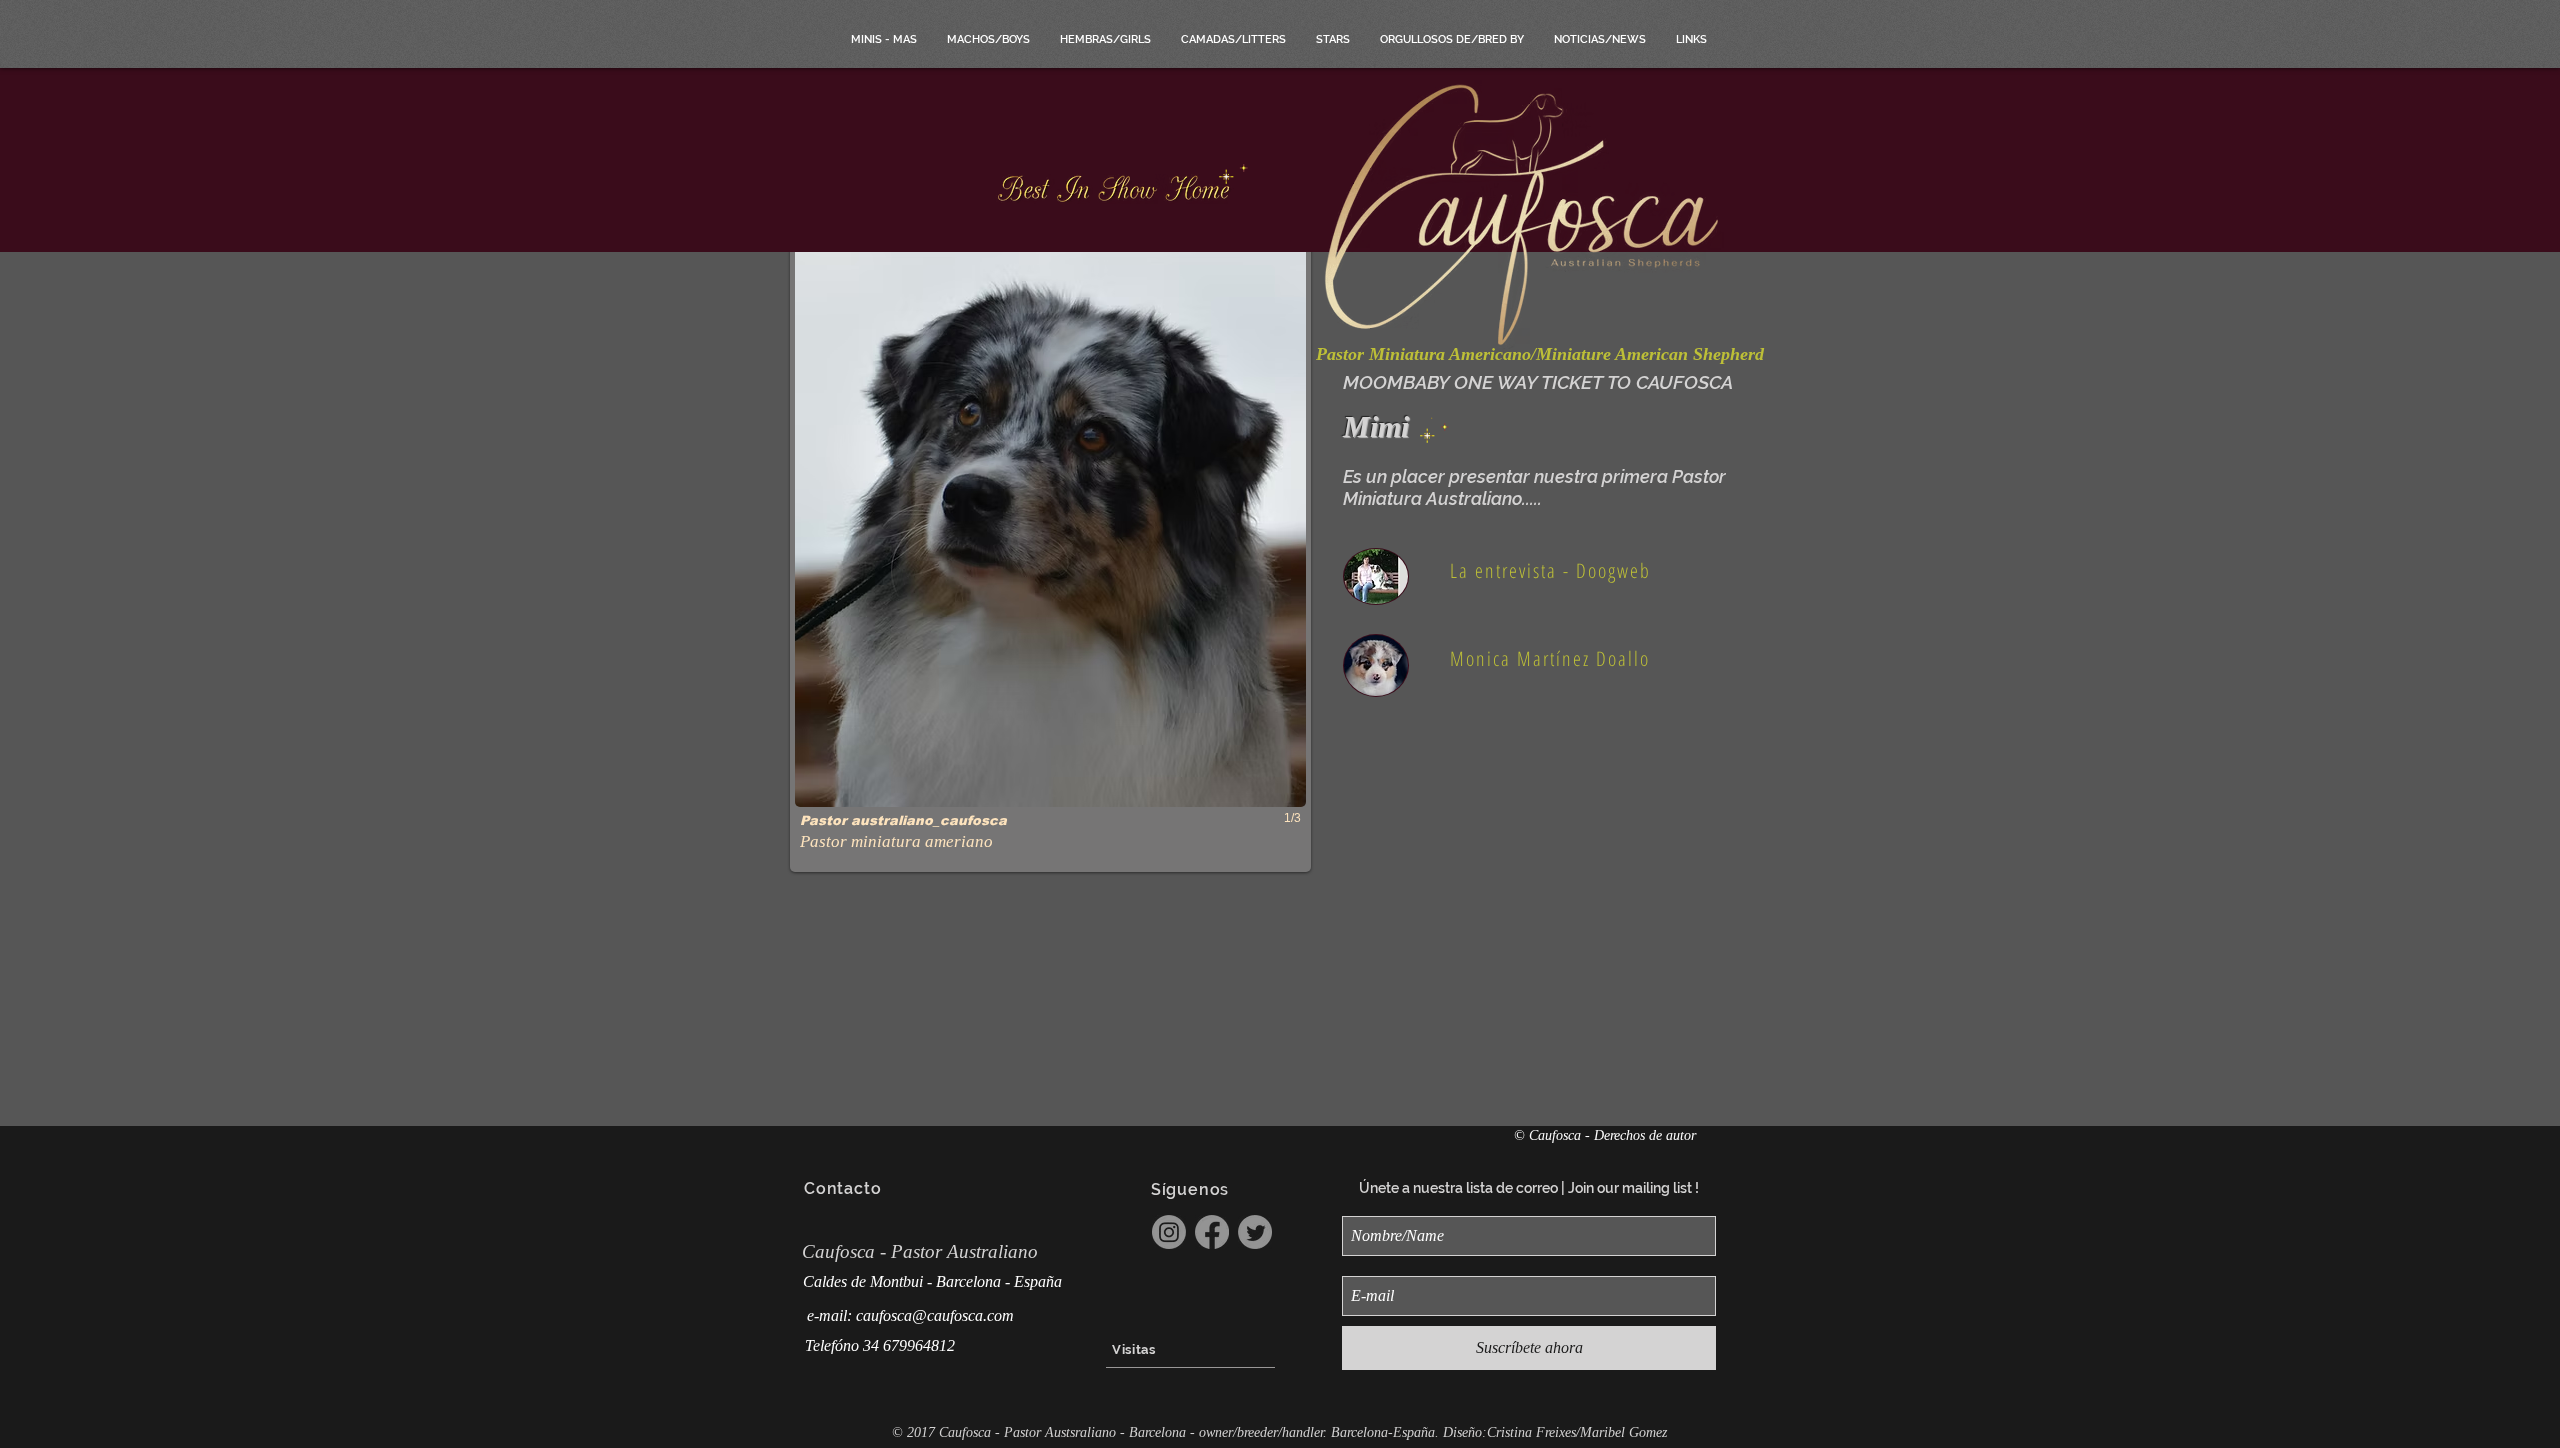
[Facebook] (1212, 1232)
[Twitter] (1255, 1232)
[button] (1050, 550)
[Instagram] (1169, 1232)
